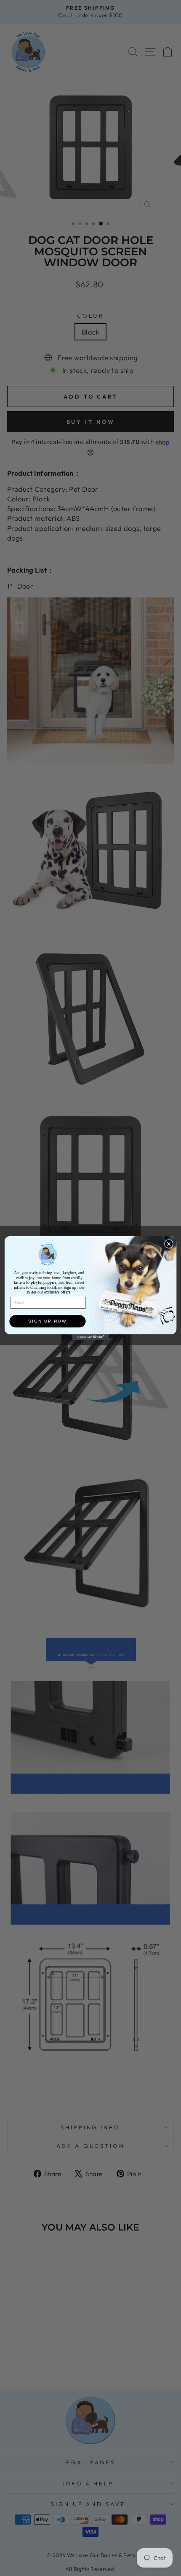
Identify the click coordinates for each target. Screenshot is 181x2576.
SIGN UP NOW (47, 1321)
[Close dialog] (169, 1244)
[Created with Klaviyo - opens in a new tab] (90, 1337)
